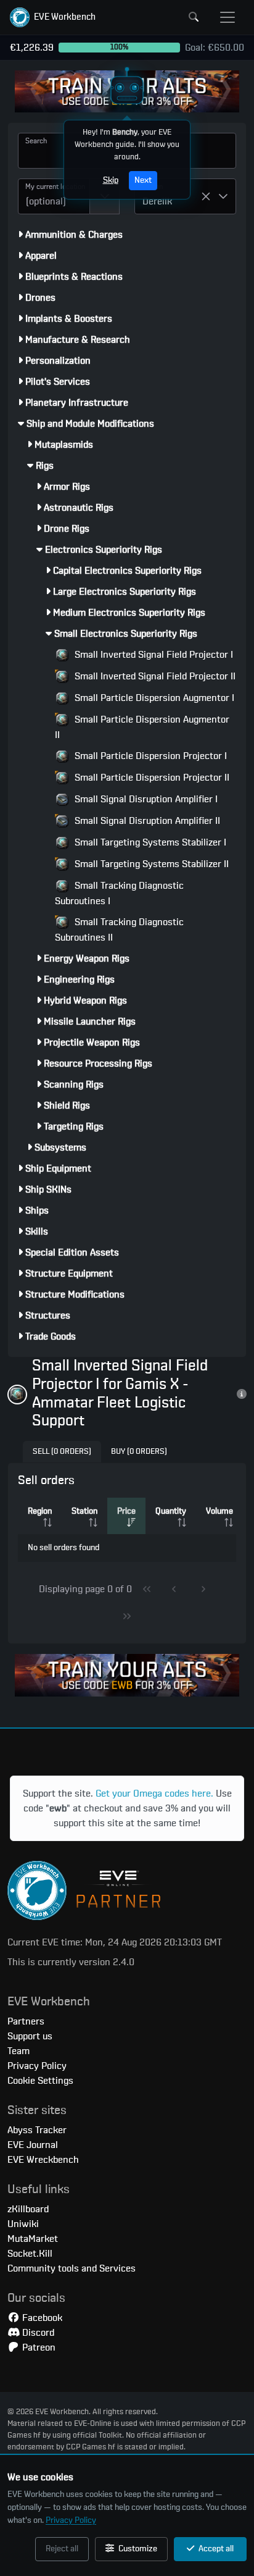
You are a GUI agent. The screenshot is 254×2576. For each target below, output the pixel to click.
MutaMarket (33, 2239)
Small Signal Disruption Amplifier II (146, 821)
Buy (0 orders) (139, 1452)
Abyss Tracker (37, 2130)
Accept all (215, 2549)
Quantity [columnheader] (171, 1511)
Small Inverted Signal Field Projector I (153, 655)
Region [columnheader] (40, 1511)
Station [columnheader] (84, 1511)
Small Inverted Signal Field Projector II (154, 676)
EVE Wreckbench (43, 2160)
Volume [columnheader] (219, 1511)
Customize (137, 2549)
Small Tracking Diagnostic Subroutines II (119, 930)
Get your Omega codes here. (154, 1794)
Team (18, 2051)
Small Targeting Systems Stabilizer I (149, 842)
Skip (111, 180)
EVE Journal (33, 2145)
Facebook (41, 2318)
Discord (37, 2333)
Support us (30, 2036)
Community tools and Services (72, 2268)
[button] (53, 17)
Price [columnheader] (126, 1511)
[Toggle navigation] (227, 17)
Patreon (38, 2347)
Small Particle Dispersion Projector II (151, 778)
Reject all (62, 2549)
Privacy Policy (71, 2520)
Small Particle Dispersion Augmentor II (142, 727)
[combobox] (54, 196)
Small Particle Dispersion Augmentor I (153, 698)
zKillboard (28, 2209)
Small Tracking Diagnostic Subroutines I (119, 893)
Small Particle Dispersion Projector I (150, 756)
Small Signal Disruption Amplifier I (145, 799)
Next (143, 180)
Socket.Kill (30, 2254)
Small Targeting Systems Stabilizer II (150, 864)
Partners (26, 2021)
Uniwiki (23, 2224)
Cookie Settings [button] (40, 2081)
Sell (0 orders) (62, 1452)
